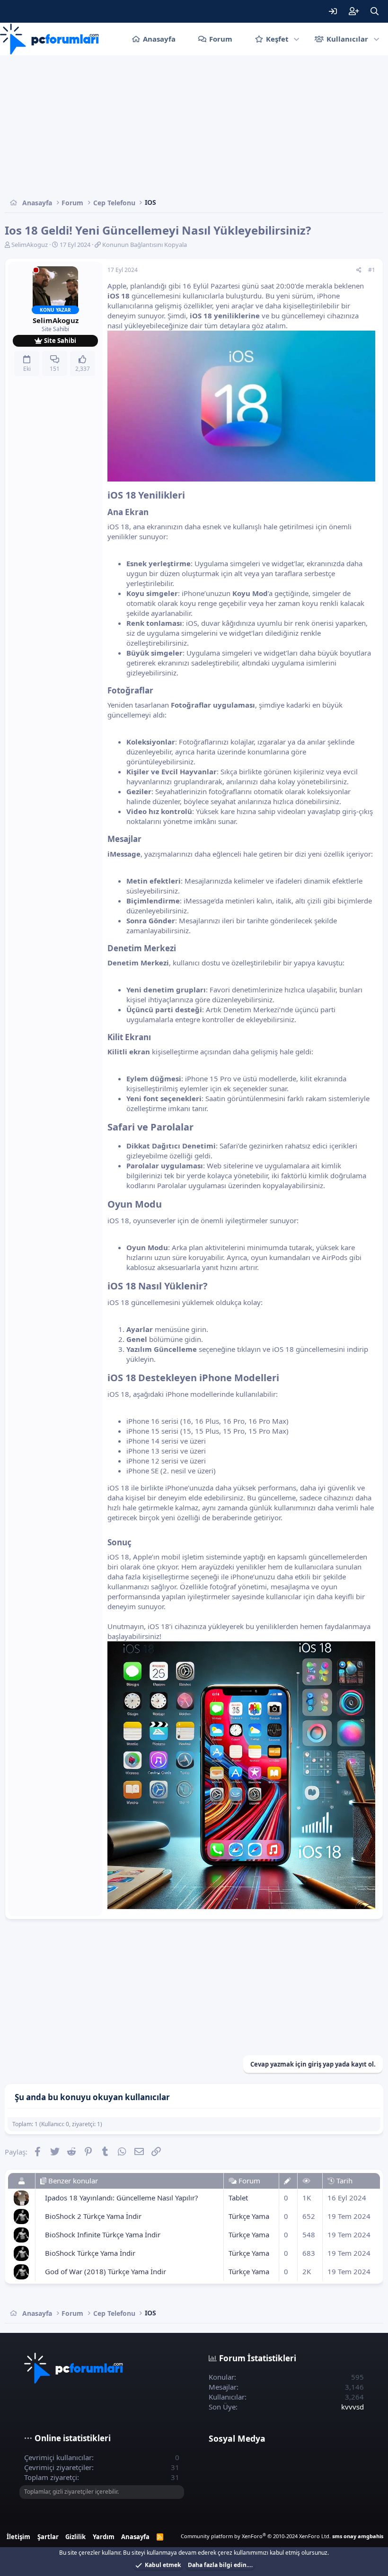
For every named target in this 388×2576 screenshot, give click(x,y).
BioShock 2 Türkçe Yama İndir (93, 2216)
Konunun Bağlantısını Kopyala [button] (145, 245)
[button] (297, 39)
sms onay (344, 2536)
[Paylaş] (359, 270)
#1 (372, 270)
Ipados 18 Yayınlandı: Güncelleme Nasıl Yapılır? (122, 2198)
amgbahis (370, 2536)
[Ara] (374, 11)
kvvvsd (353, 2407)
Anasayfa (159, 39)
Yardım (104, 2537)
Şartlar (48, 2537)
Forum (221, 39)
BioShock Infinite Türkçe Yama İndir (103, 2234)
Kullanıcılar (347, 39)
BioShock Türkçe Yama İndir (90, 2253)
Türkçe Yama (249, 2216)
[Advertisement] (194, 126)
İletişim (18, 2537)
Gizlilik (75, 2537)
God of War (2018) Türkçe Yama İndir (106, 2271)
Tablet (238, 2198)
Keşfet (277, 39)
